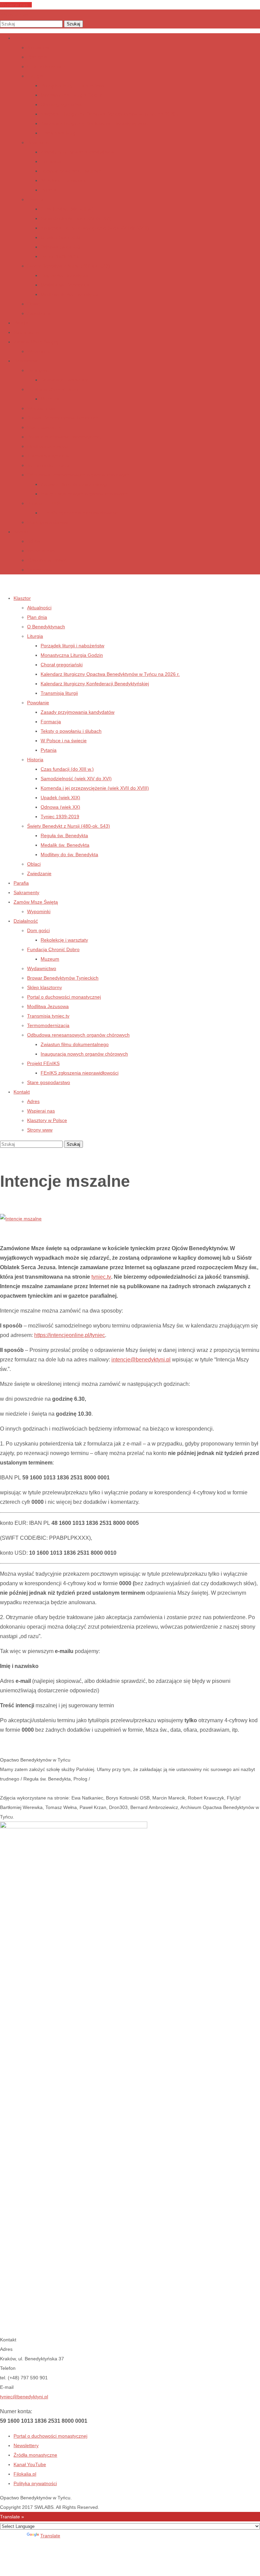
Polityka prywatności (35, 2483)
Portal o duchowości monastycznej (50, 2436)
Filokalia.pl (25, 2474)
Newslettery (26, 2445)
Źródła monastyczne (35, 2455)
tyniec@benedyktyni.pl (24, 2397)
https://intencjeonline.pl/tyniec (70, 1335)
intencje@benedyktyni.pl (141, 1360)
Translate (50, 2536)
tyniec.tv (101, 1277)
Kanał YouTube (30, 2464)
